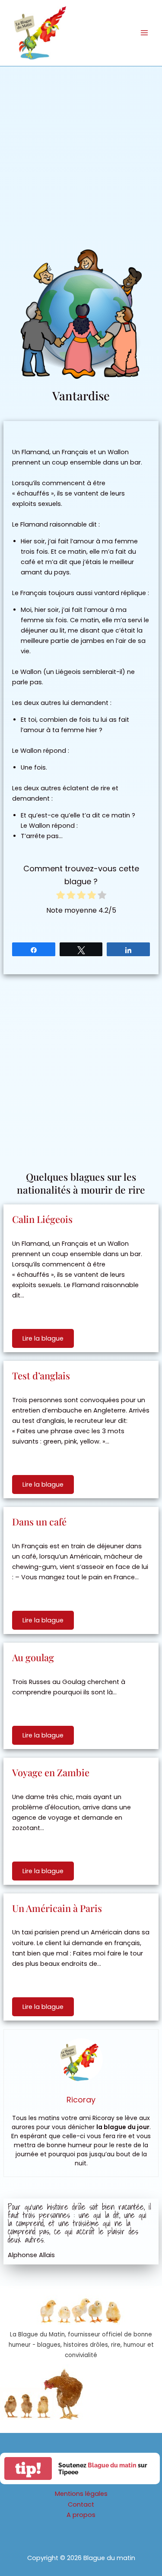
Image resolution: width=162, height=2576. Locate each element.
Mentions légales (81, 2494)
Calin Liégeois (42, 1219)
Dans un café (39, 1522)
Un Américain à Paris (57, 1908)
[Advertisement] (81, 151)
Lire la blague (43, 1338)
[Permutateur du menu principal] (144, 33)
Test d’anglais (41, 1375)
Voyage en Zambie (51, 1772)
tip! (28, 2468)
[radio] (60, 896)
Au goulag (33, 1657)
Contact (81, 2504)
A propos (81, 2515)
